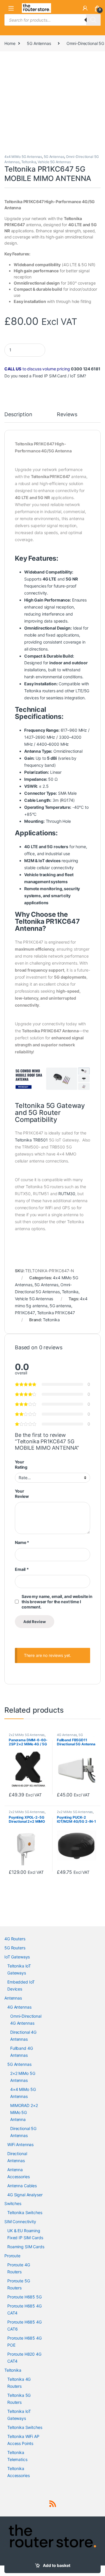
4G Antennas (67, 1735)
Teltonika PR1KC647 (56, 1313)
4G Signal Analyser (25, 2195)
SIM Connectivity (20, 2222)
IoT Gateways (17, 1957)
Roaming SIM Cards (26, 2247)
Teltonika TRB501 (31, 1140)
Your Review (22, 1494)
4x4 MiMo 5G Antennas (23, 157)
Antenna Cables (22, 2186)
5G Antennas (39, 43)
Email (22, 1569)
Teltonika (29, 162)
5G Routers (15, 1948)
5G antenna (61, 1306)
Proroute (12, 2256)
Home (10, 43)
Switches (13, 2203)
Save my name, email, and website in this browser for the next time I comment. (57, 1602)
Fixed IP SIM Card (50, 376)
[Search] (93, 20)
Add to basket (57, 2565)
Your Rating (21, 1464)
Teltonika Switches (25, 2212)
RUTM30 (67, 1194)
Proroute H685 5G (24, 2297)
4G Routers (15, 1939)
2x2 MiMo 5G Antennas (27, 1735)
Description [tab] (18, 415)
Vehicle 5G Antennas (54, 162)
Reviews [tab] (67, 415)
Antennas (13, 1998)
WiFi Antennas (20, 2144)
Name (22, 1542)
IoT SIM (77, 376)
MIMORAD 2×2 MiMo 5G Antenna (24, 2112)
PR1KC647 (25, 1313)
